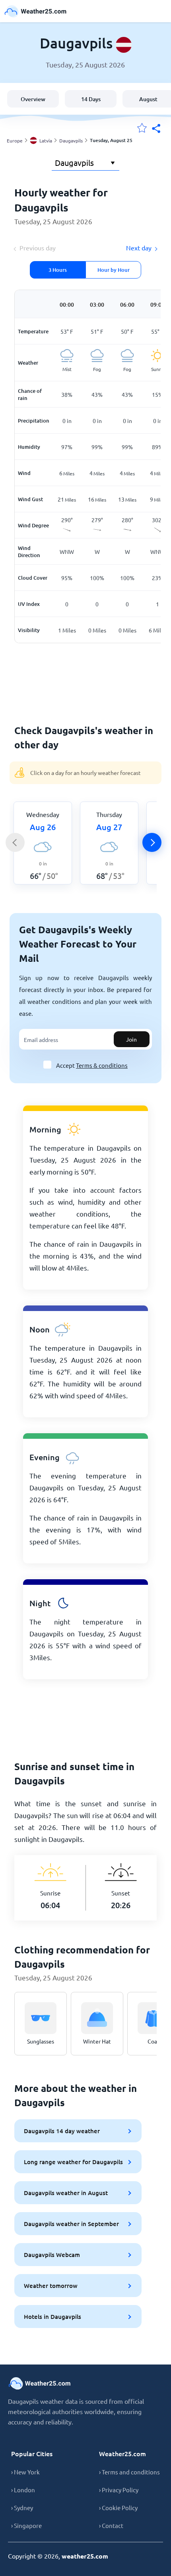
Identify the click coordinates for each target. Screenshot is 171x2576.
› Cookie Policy (118, 2508)
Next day (139, 248)
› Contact (111, 2525)
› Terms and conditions (129, 2472)
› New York (25, 2472)
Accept (92, 1065)
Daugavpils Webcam (52, 2255)
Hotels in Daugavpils (52, 2316)
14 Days (91, 99)
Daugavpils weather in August (66, 2193)
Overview (33, 99)
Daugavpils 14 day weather (62, 2131)
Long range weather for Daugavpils (73, 2162)
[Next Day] (152, 842)
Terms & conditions (102, 1065)
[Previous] (15, 842)
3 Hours (58, 270)
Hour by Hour (114, 270)
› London (23, 2490)
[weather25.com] (36, 11)
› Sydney (22, 2508)
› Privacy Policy (119, 2490)
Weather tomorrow (51, 2286)
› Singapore (26, 2525)
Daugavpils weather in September (71, 2224)
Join (131, 1039)
